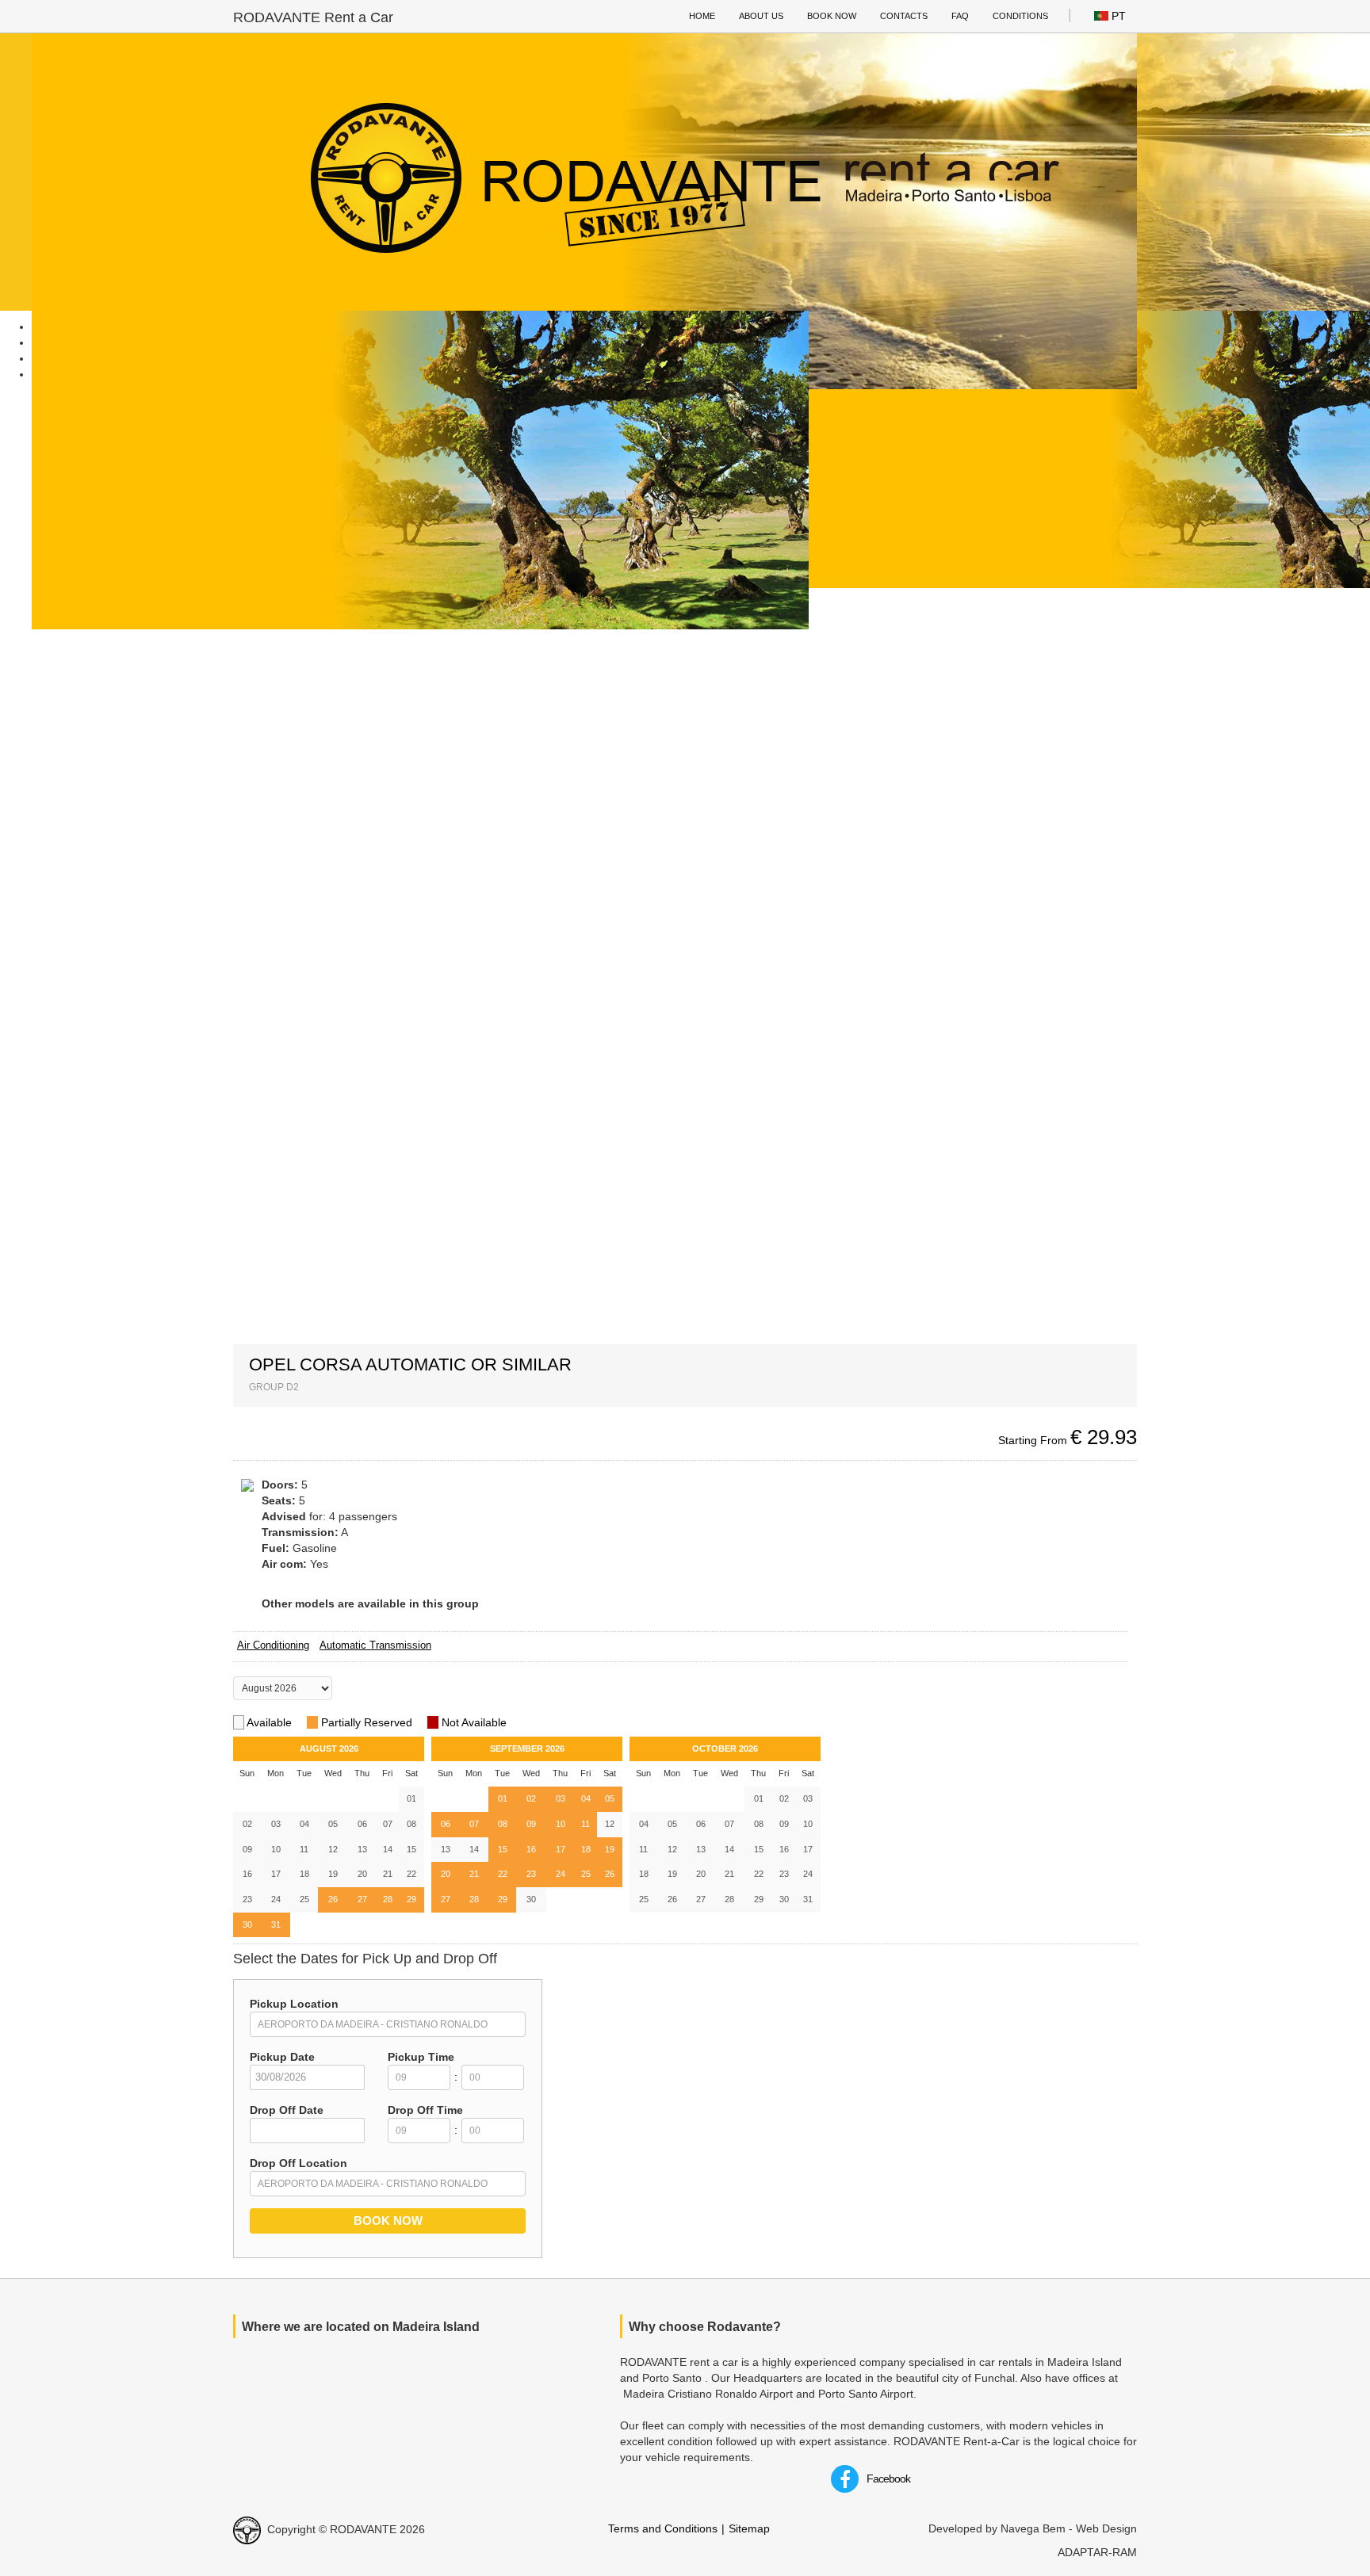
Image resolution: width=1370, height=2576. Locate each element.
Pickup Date (282, 2057)
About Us (761, 16)
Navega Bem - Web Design (1069, 2528)
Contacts (904, 16)
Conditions (1020, 16)
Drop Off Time (425, 2110)
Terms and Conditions (663, 2528)
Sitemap (749, 2528)
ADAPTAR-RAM (1097, 2552)
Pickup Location (294, 2004)
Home (702, 16)
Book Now (832, 16)
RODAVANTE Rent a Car (313, 17)
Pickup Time (421, 2057)
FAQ (960, 16)
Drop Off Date (287, 2110)
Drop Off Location (298, 2163)
